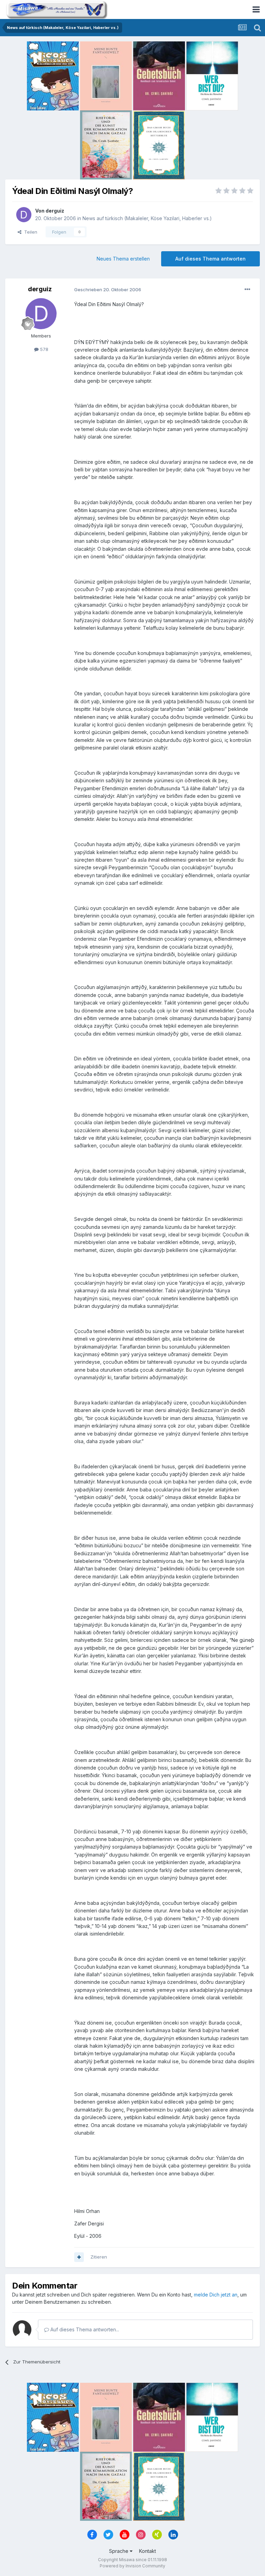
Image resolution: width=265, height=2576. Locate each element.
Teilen (29, 232)
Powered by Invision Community (132, 2566)
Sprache (119, 2551)
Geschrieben (108, 290)
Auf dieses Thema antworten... (84, 2329)
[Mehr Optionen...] (247, 290)
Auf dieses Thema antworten (210, 259)
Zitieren (99, 2257)
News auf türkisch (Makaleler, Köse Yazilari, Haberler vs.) (147, 218)
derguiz (55, 211)
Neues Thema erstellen (123, 259)
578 (43, 349)
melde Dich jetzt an (216, 2295)
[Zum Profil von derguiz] (24, 215)
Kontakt (148, 2551)
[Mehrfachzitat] (79, 2257)
